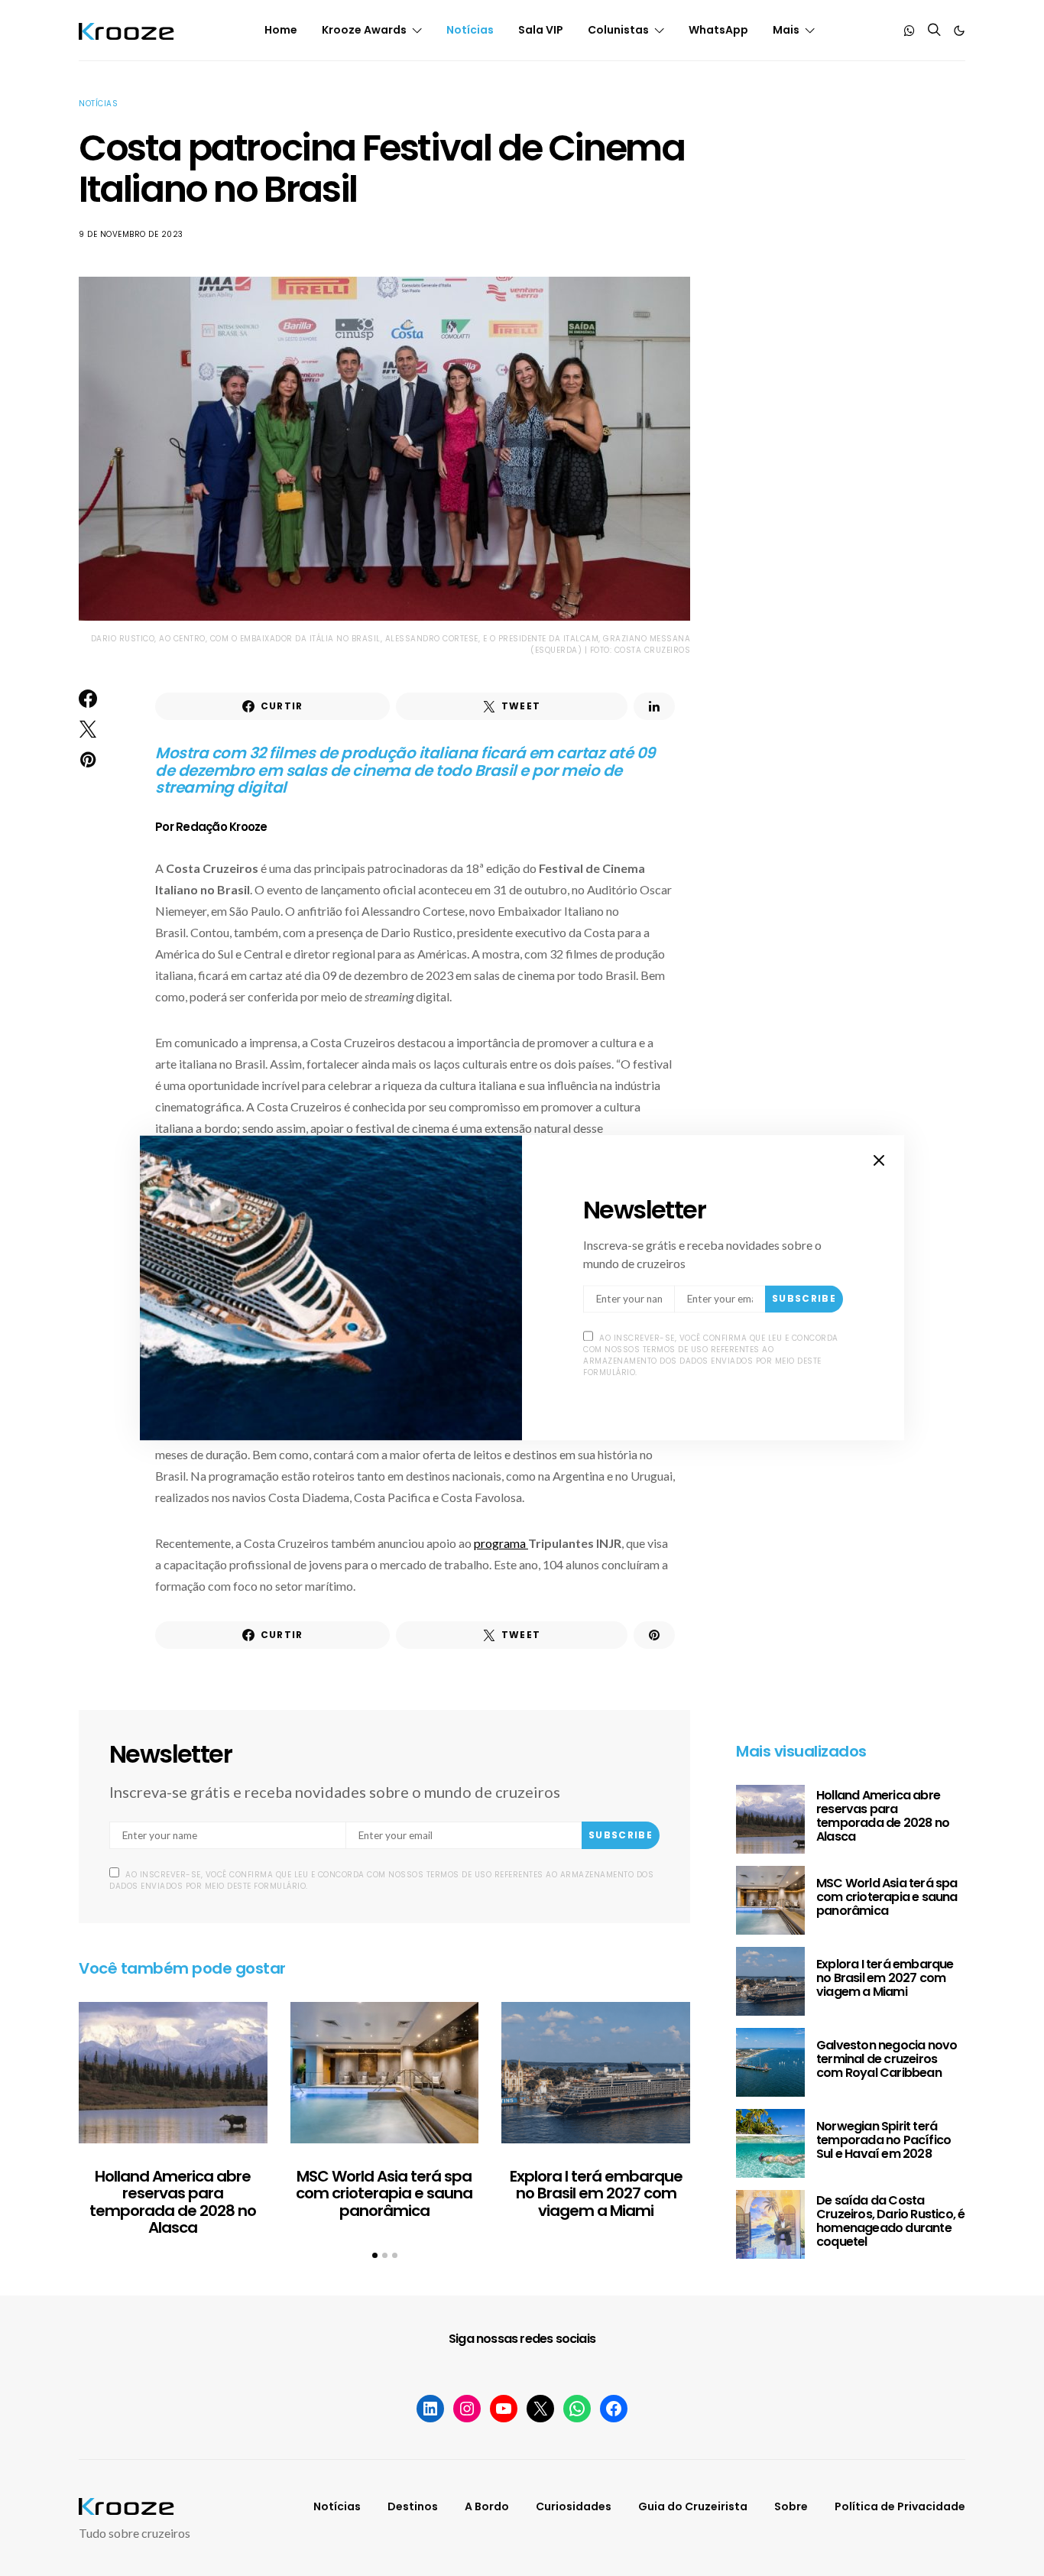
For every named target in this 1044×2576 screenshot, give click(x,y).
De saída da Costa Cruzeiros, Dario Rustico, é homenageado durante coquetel (890, 2221)
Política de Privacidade (900, 2506)
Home (281, 30)
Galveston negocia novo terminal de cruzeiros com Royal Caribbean (887, 2059)
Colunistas (618, 30)
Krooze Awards (364, 30)
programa (501, 1543)
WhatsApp (718, 30)
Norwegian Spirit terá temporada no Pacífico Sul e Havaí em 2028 (884, 2140)
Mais (786, 30)
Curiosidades (574, 2506)
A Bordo (487, 2506)
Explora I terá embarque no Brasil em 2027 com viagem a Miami (596, 2193)
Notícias (470, 30)
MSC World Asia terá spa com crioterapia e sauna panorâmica (384, 2193)
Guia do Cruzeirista (693, 2506)
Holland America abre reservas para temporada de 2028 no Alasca (173, 2202)
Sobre (791, 2506)
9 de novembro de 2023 (131, 234)
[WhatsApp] (909, 31)
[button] (959, 31)
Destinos (413, 2506)
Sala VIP (541, 30)
